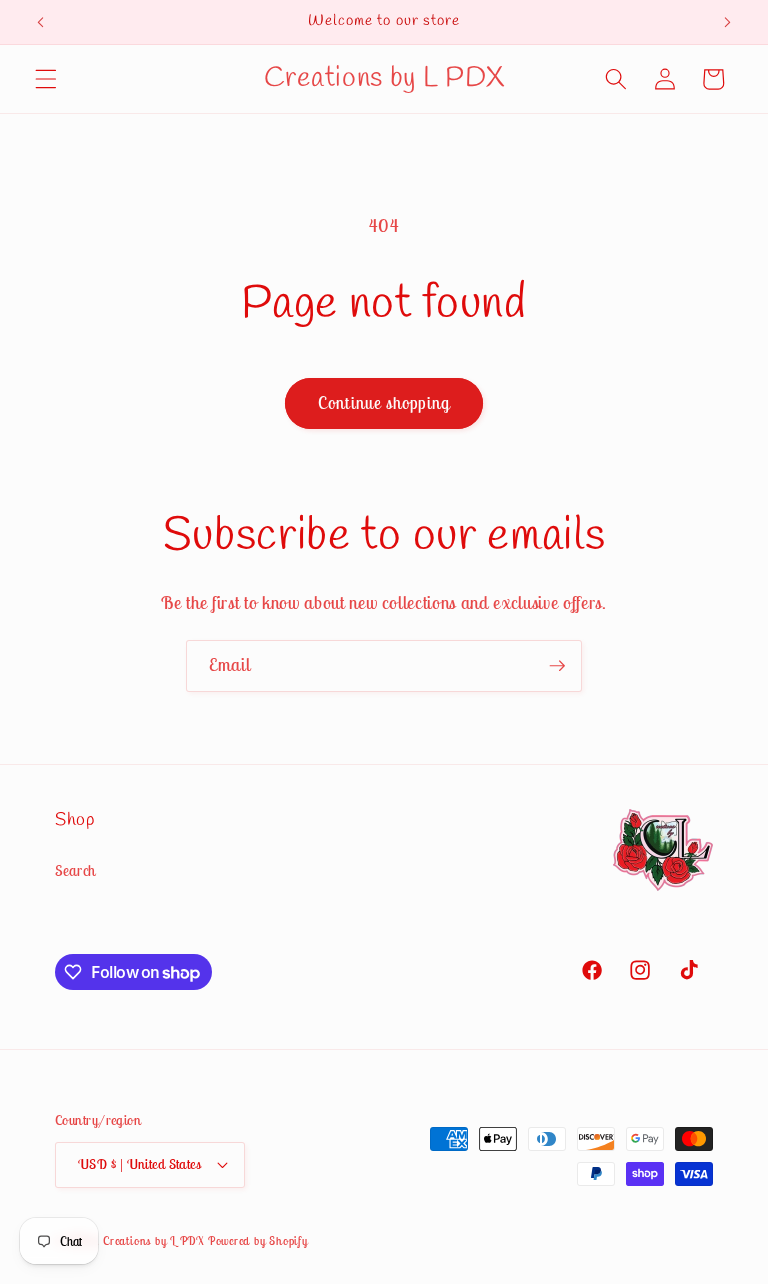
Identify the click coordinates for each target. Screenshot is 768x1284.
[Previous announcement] (41, 22)
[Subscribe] (557, 666)
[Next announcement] (727, 22)
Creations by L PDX (153, 1240)
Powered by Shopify (258, 1240)
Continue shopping (384, 403)
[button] (46, 79)
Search (75, 870)
